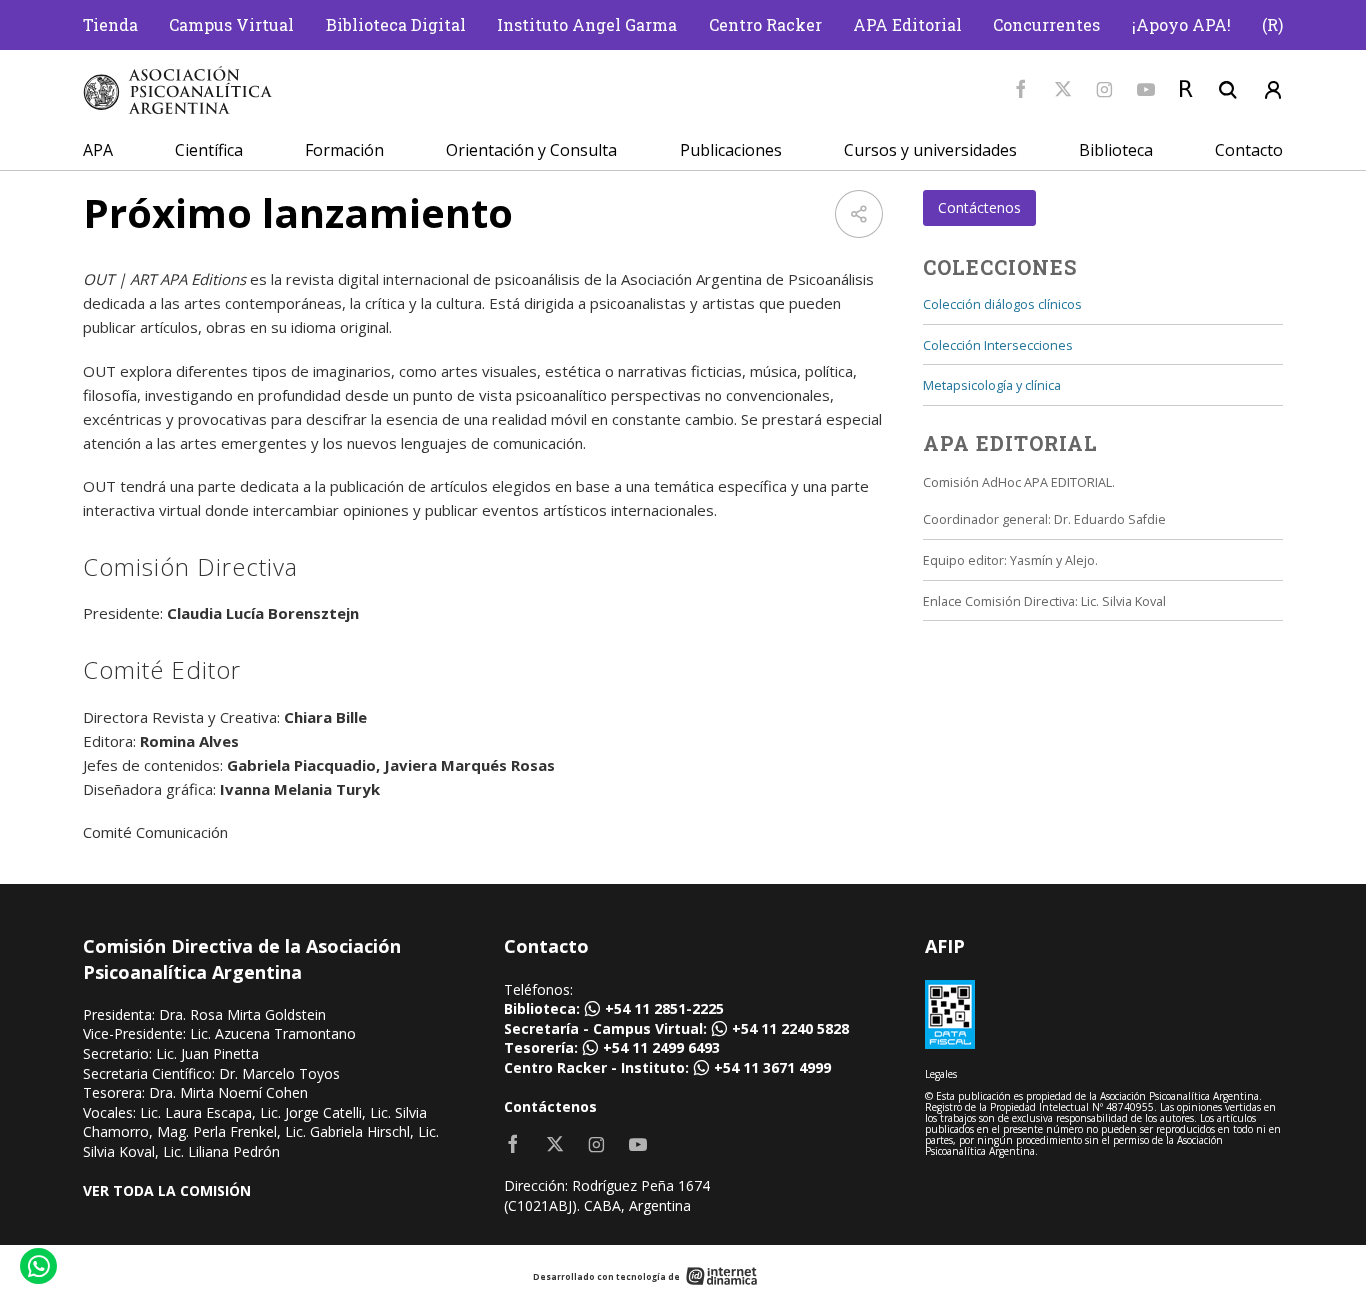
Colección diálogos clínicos (1002, 304)
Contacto (1249, 150)
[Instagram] (1104, 90)
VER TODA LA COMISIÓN (167, 1190)
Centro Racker (765, 24)
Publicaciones (731, 150)
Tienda (110, 24)
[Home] (178, 90)
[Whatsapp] (37, 1268)
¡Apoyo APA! (1181, 24)
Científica (209, 150)
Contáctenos (979, 207)
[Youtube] (1146, 90)
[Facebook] (1021, 90)
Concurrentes (1046, 24)
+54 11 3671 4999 (772, 1067)
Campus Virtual (231, 24)
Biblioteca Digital (396, 24)
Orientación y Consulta (531, 150)
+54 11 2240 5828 (790, 1028)
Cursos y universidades (930, 150)
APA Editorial (907, 24)
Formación (344, 150)
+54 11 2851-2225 (664, 1008)
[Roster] (1186, 90)
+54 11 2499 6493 (661, 1047)
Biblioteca (1116, 150)
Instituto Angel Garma (587, 24)
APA (98, 150)
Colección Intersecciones (998, 345)
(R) (1272, 24)
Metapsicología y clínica (992, 385)
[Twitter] (1063, 90)
